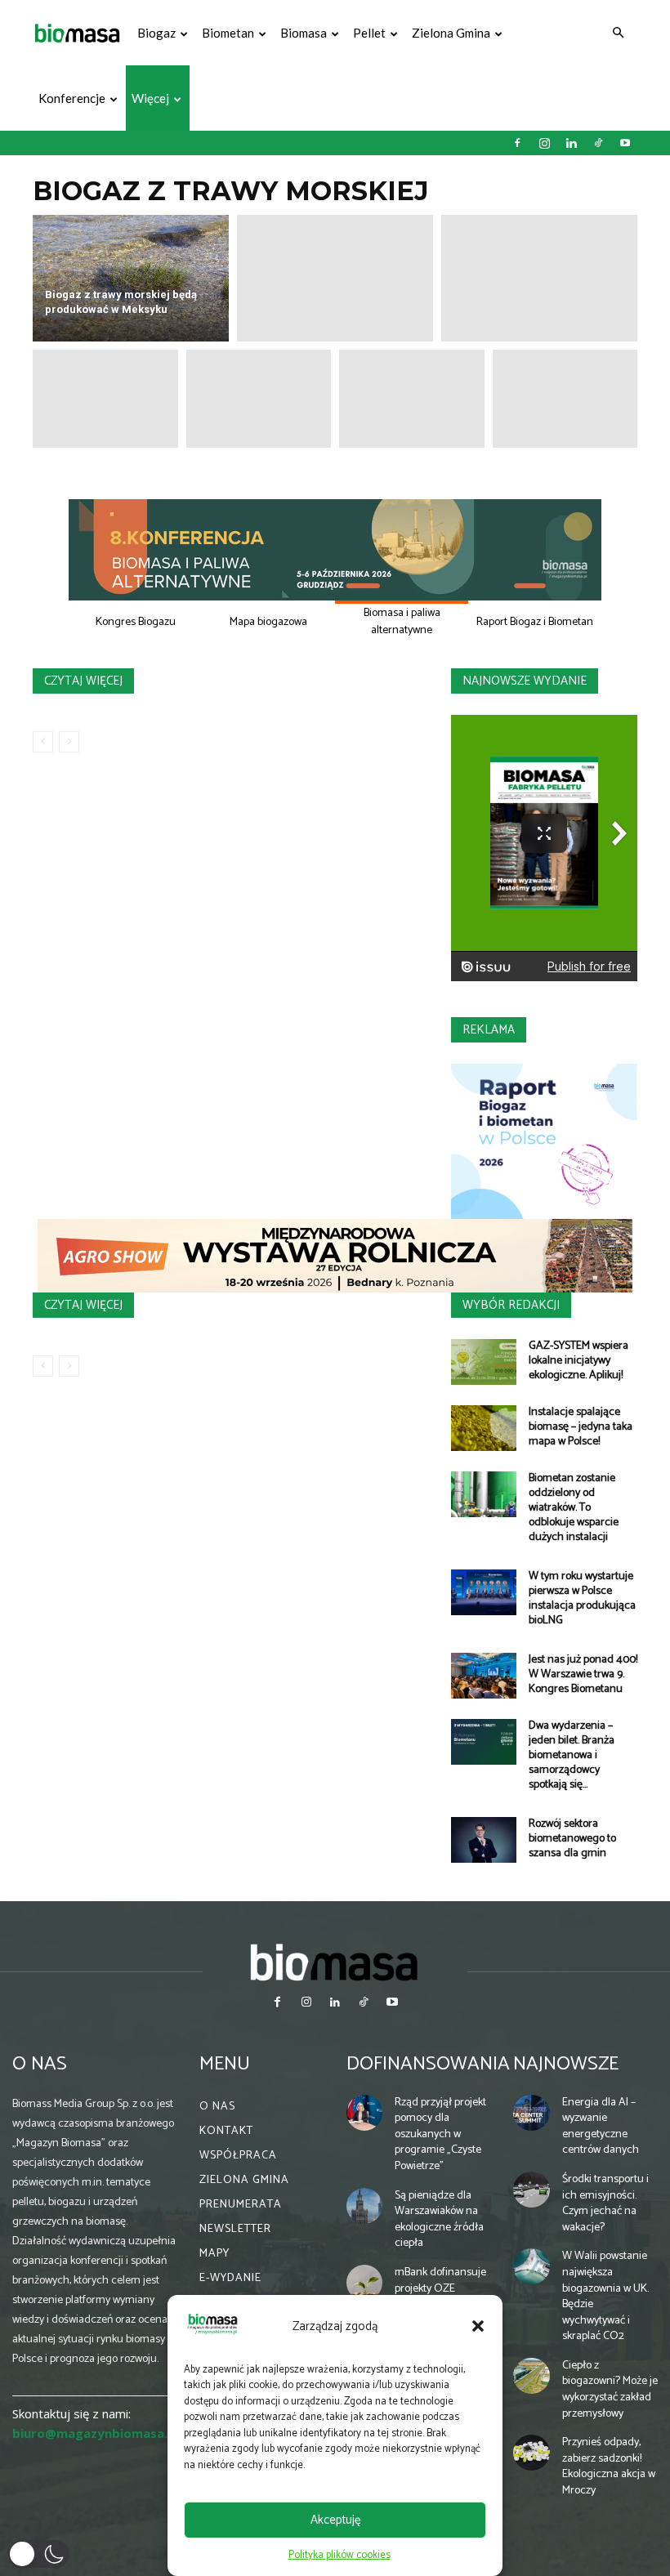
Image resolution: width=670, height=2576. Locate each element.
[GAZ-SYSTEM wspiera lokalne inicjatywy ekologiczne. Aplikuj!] (484, 1362)
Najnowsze (566, 2064)
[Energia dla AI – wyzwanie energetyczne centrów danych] (531, 2113)
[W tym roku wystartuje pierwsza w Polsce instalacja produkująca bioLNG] (484, 1592)
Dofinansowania (428, 2064)
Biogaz (156, 33)
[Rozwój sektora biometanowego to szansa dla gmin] (484, 1840)
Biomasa (304, 33)
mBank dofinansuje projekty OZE (440, 2281)
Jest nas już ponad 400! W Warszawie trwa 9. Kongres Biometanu (583, 1674)
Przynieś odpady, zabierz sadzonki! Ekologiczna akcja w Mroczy (609, 2467)
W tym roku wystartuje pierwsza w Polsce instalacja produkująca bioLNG (582, 1598)
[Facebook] (517, 143)
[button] (478, 2326)
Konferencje (72, 98)
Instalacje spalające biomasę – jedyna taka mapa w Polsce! (581, 1427)
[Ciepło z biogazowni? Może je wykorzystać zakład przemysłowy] (531, 2376)
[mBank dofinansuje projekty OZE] (364, 2283)
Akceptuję (335, 2520)
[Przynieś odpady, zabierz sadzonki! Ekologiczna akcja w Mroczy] (531, 2453)
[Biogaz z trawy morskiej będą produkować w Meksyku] (131, 278)
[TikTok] (598, 143)
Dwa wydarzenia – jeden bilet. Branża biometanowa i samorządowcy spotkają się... (572, 1755)
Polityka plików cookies (339, 2555)
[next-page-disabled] (69, 742)
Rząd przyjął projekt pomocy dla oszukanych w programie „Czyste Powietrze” (440, 2134)
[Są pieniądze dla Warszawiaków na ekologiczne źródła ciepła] (364, 2206)
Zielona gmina (451, 33)
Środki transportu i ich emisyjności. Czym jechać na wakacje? (605, 2203)
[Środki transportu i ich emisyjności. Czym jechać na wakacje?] (531, 2190)
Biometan (228, 33)
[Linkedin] (571, 143)
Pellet (369, 33)
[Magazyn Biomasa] (335, 1962)
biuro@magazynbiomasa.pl (96, 2433)
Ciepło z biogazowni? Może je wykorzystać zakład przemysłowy (610, 2390)
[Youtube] (625, 143)
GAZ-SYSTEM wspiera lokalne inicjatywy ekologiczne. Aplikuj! (578, 1361)
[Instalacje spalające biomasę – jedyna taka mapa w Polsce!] (484, 1428)
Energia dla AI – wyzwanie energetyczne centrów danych (601, 2127)
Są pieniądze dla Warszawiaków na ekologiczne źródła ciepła (439, 2220)
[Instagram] (544, 143)
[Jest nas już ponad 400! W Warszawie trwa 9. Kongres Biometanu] (484, 1676)
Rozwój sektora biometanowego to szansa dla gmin (572, 1839)
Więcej (150, 98)
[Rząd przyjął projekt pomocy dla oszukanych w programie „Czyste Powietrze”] (364, 2113)
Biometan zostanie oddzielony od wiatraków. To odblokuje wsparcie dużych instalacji (574, 1508)
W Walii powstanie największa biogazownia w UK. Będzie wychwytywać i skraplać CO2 (605, 2296)
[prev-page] (43, 742)
